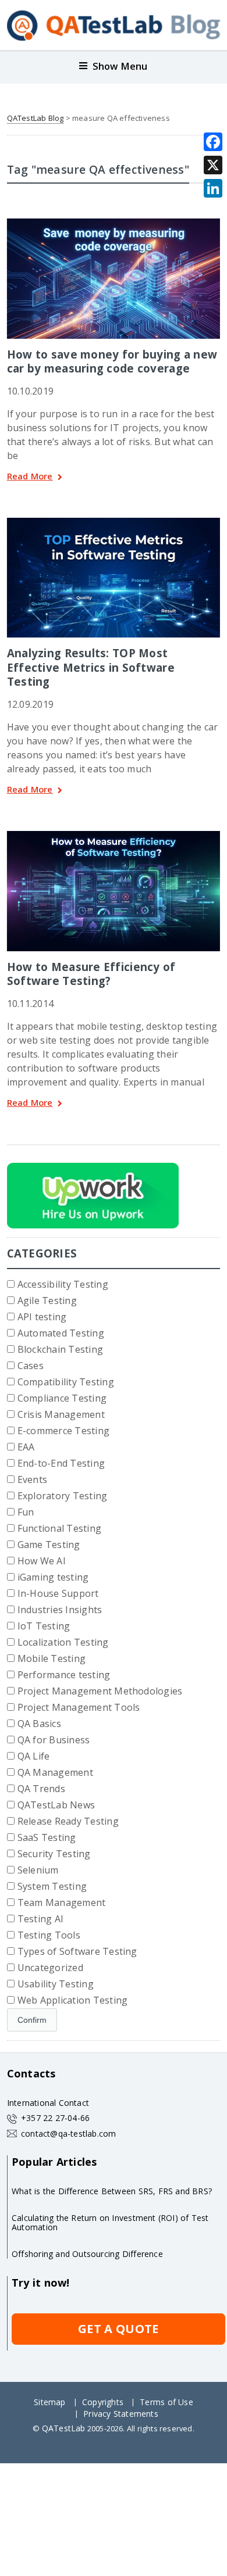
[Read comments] (129, 223)
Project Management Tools (79, 1707)
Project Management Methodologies (100, 1691)
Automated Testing (61, 1333)
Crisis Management (61, 1414)
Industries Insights (60, 1610)
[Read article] (98, 223)
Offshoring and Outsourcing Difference (87, 2254)
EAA (26, 1447)
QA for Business (54, 1740)
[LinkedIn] (213, 188)
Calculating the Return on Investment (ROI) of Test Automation (110, 2222)
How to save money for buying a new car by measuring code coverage (112, 361)
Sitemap (49, 2402)
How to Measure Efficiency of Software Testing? (91, 974)
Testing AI (40, 1919)
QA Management (55, 1772)
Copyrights (103, 2402)
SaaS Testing (47, 1837)
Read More (30, 477)
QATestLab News (56, 1805)
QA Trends (41, 1789)
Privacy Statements (121, 2414)
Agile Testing (47, 1300)
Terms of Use (166, 2402)
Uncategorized (50, 1968)
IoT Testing (44, 1626)
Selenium (38, 1870)
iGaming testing (53, 1577)
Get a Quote (118, 2329)
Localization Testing (63, 1642)
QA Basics (39, 1724)
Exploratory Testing (63, 1496)
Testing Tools (49, 1935)
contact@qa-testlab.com (69, 2133)
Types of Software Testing (77, 1951)
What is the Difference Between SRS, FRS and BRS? (112, 2191)
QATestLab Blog (36, 118)
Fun (26, 1512)
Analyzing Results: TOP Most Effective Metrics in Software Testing (91, 667)
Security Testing (54, 1854)
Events (32, 1479)
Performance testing (64, 1675)
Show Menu (120, 66)
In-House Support (58, 1593)
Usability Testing (56, 1984)
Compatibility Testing (66, 1382)
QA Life (34, 1756)
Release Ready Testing (68, 1821)
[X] (213, 165)
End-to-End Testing (61, 1463)
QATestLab (64, 2428)
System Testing (52, 1886)
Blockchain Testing (60, 1349)
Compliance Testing (62, 1398)
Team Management (62, 1903)
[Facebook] (213, 142)
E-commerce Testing (63, 1431)
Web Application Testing (73, 2000)
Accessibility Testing (63, 1284)
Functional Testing (59, 1528)
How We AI (42, 1561)
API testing (42, 1317)
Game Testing (49, 1545)
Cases (31, 1366)
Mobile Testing (52, 1658)
